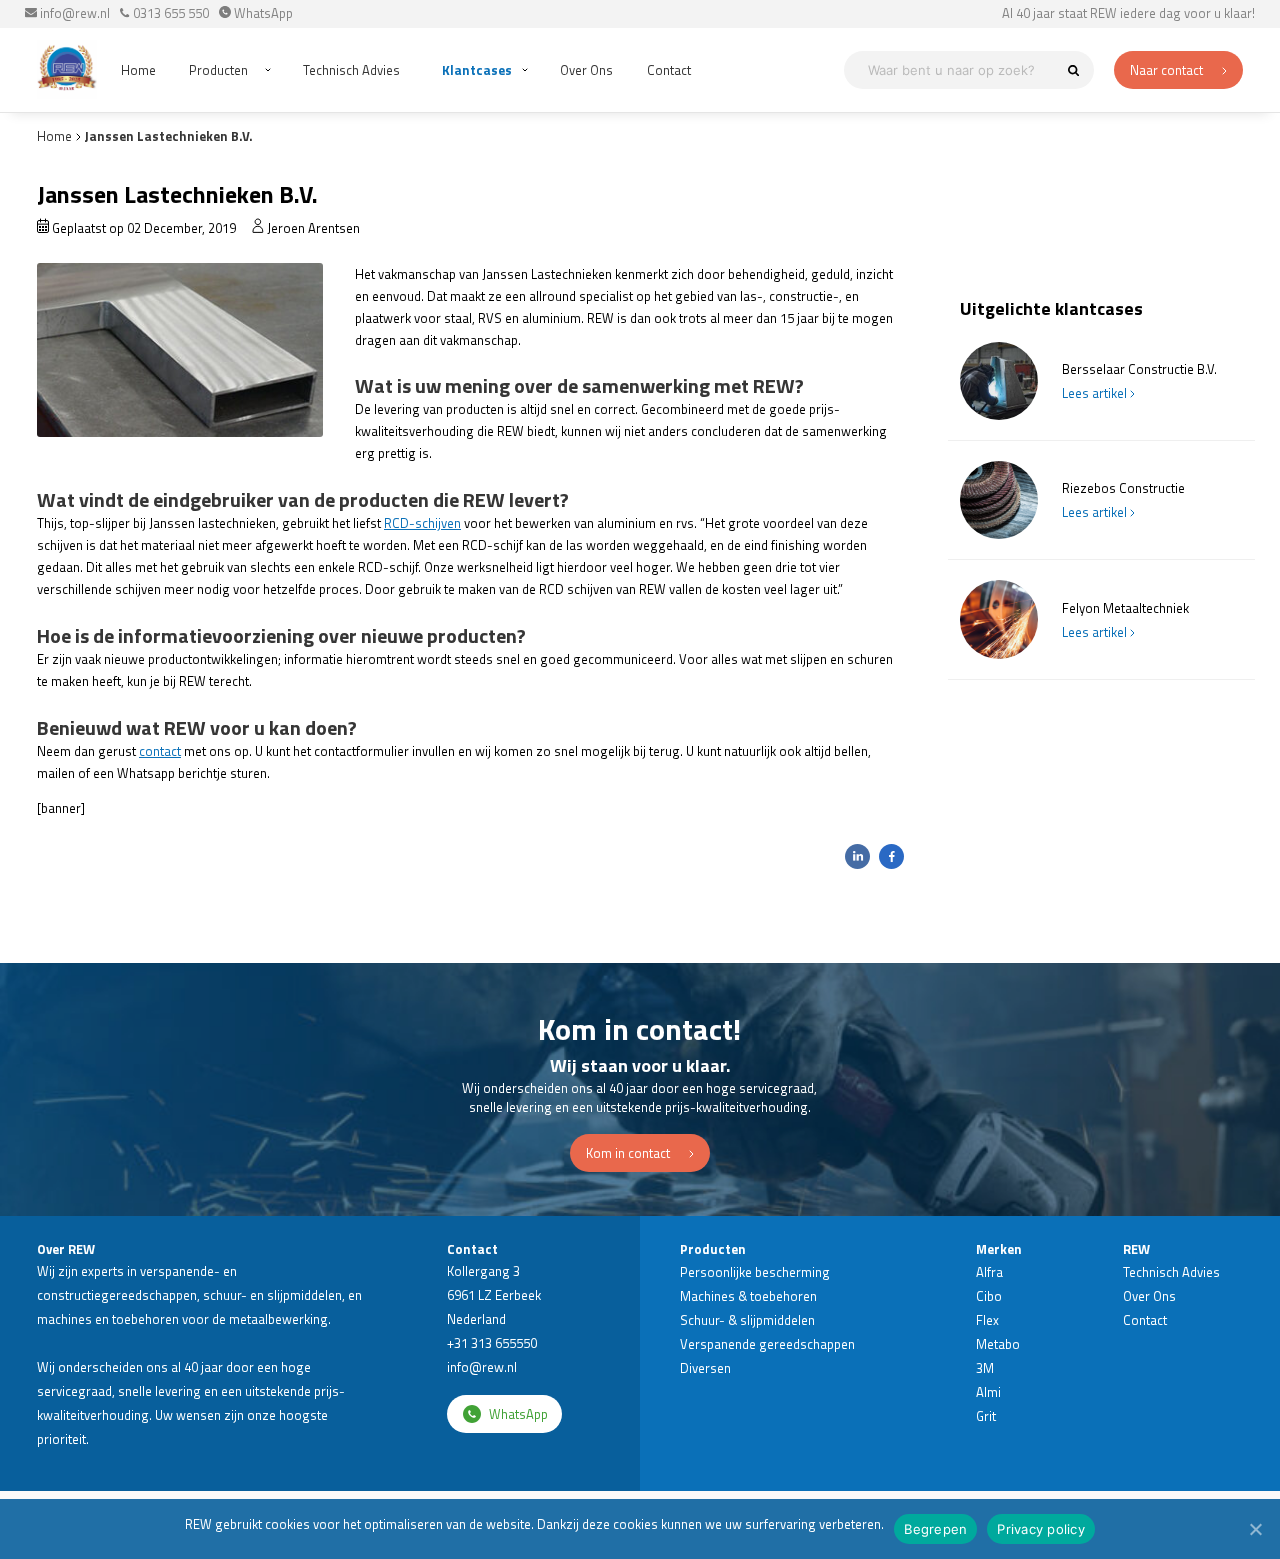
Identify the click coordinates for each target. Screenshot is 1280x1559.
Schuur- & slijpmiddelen (747, 1320)
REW (1136, 1249)
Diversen (705, 1368)
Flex (987, 1320)
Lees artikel (1096, 393)
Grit (986, 1416)
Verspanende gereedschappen (767, 1344)
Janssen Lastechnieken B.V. (169, 136)
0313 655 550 (169, 13)
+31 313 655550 (492, 1343)
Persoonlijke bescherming (755, 1272)
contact (160, 751)
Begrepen (935, 1529)
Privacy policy (1041, 1529)
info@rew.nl (73, 13)
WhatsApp (262, 13)
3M (985, 1368)
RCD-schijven (422, 523)
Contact (669, 70)
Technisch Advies (351, 70)
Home (138, 70)
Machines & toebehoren (748, 1296)
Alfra (989, 1272)
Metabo (998, 1344)
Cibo (989, 1296)
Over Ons (586, 70)
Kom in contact (629, 1153)
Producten (218, 70)
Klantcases (477, 70)
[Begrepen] (1255, 1529)
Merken (999, 1249)
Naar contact (1168, 70)
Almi (988, 1392)
